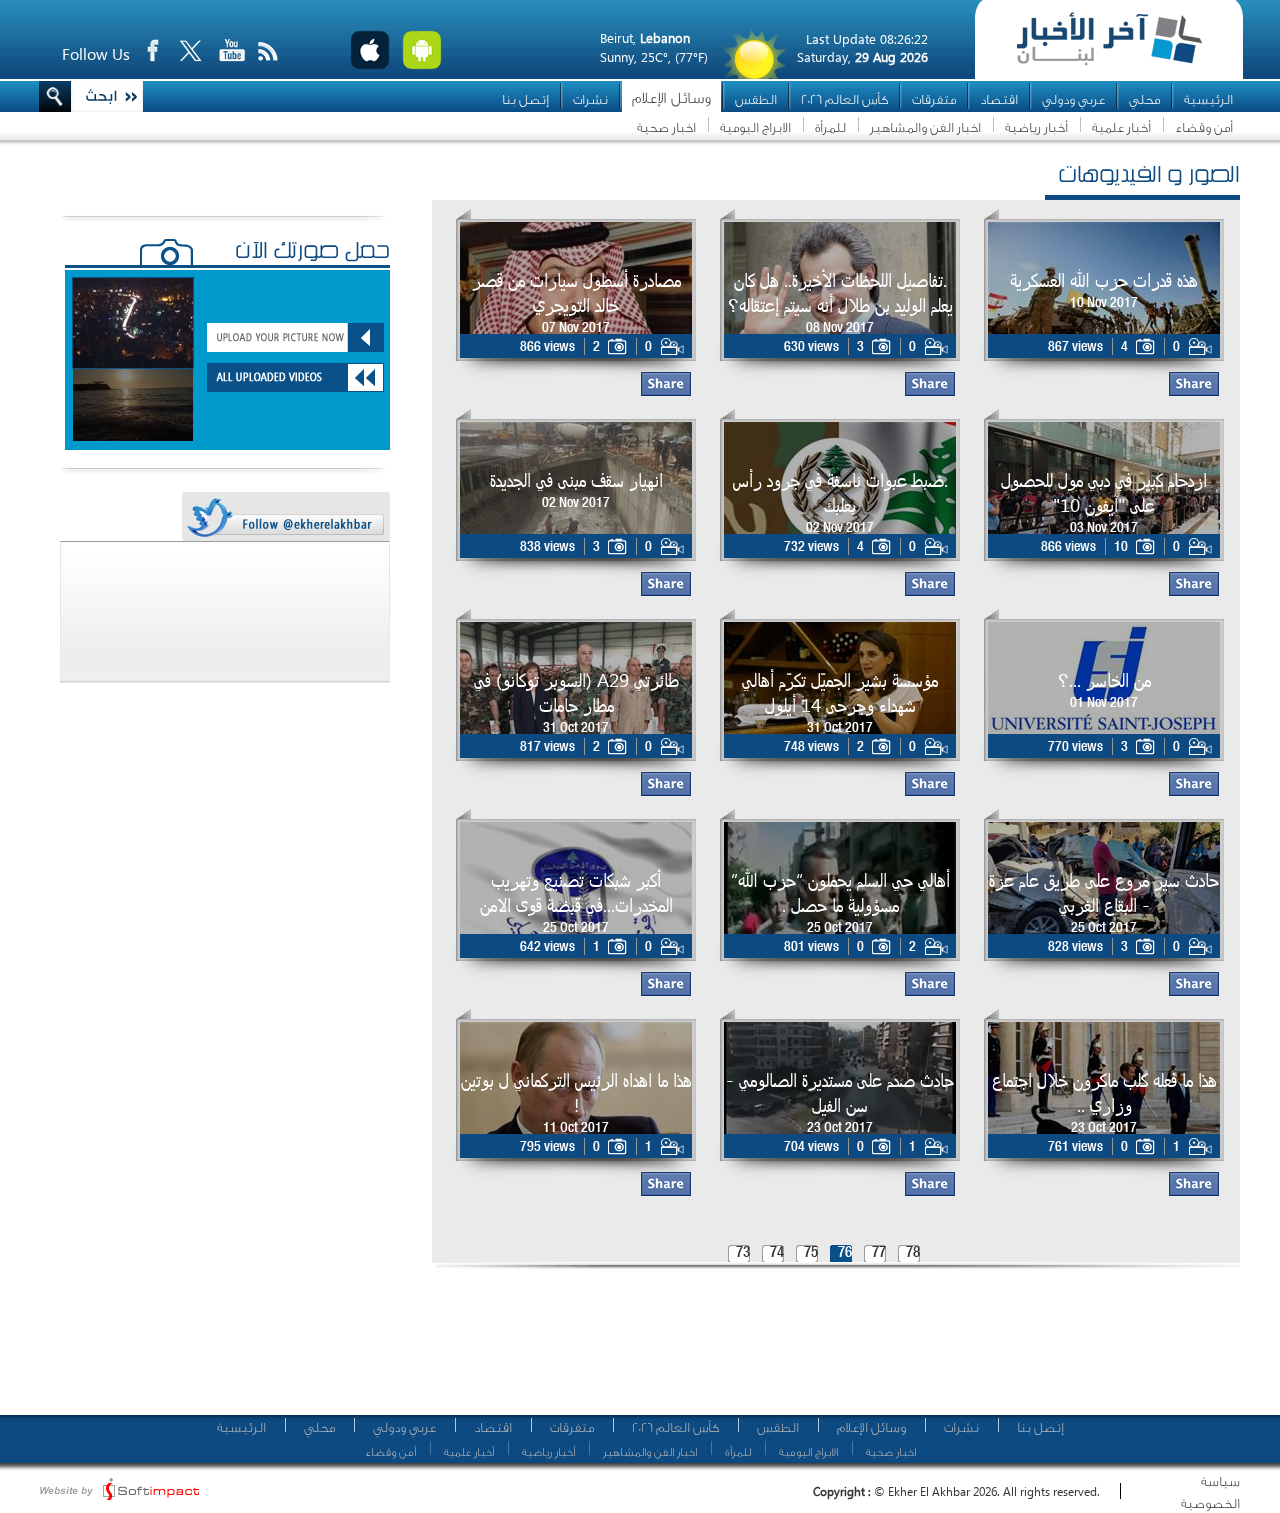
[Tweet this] (285, 517)
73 (743, 1253)
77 (879, 1253)
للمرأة (830, 127)
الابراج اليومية (755, 127)
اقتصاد (999, 99)
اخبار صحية (666, 127)
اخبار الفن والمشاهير (925, 127)
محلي (1144, 99)
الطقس (756, 99)
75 (811, 1253)
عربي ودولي (1073, 99)
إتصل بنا (525, 99)
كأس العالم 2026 (844, 99)
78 (913, 1253)
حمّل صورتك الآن (312, 253)
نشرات (590, 99)
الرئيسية (1208, 99)
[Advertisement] (829, 1350)
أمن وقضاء (1204, 127)
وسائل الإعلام (671, 98)
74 (777, 1253)
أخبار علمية (1121, 127)
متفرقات (934, 99)
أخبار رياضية (1036, 127)
